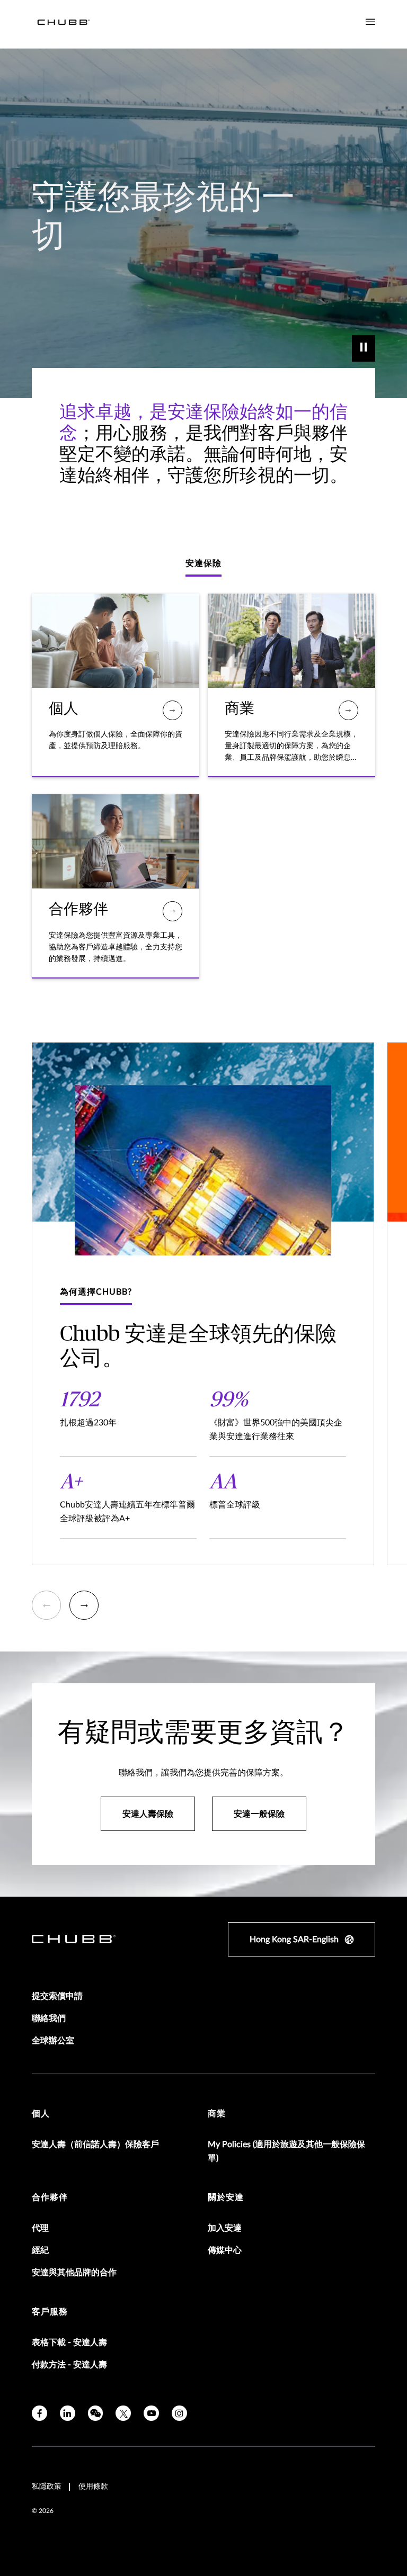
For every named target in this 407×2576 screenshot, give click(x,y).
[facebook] (39, 2413)
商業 (217, 2114)
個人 (41, 2114)
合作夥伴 (50, 2197)
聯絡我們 (49, 2018)
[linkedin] (68, 2413)
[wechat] (96, 2413)
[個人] (172, 710)
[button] (46, 1605)
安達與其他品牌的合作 (74, 2273)
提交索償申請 (57, 1996)
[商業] (348, 710)
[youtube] (151, 2413)
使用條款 (93, 2487)
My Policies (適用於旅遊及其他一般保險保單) (286, 2151)
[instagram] (179, 2413)
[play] (364, 348)
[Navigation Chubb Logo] (64, 24)
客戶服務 (50, 2312)
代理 (40, 2228)
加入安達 (225, 2228)
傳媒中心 (225, 2250)
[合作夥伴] (172, 911)
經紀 (40, 2250)
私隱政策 (47, 2487)
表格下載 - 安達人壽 (69, 2342)
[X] (123, 2413)
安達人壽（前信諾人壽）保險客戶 (95, 2144)
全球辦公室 (53, 2041)
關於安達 (226, 2197)
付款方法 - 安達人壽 (69, 2365)
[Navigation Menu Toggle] (370, 22)
